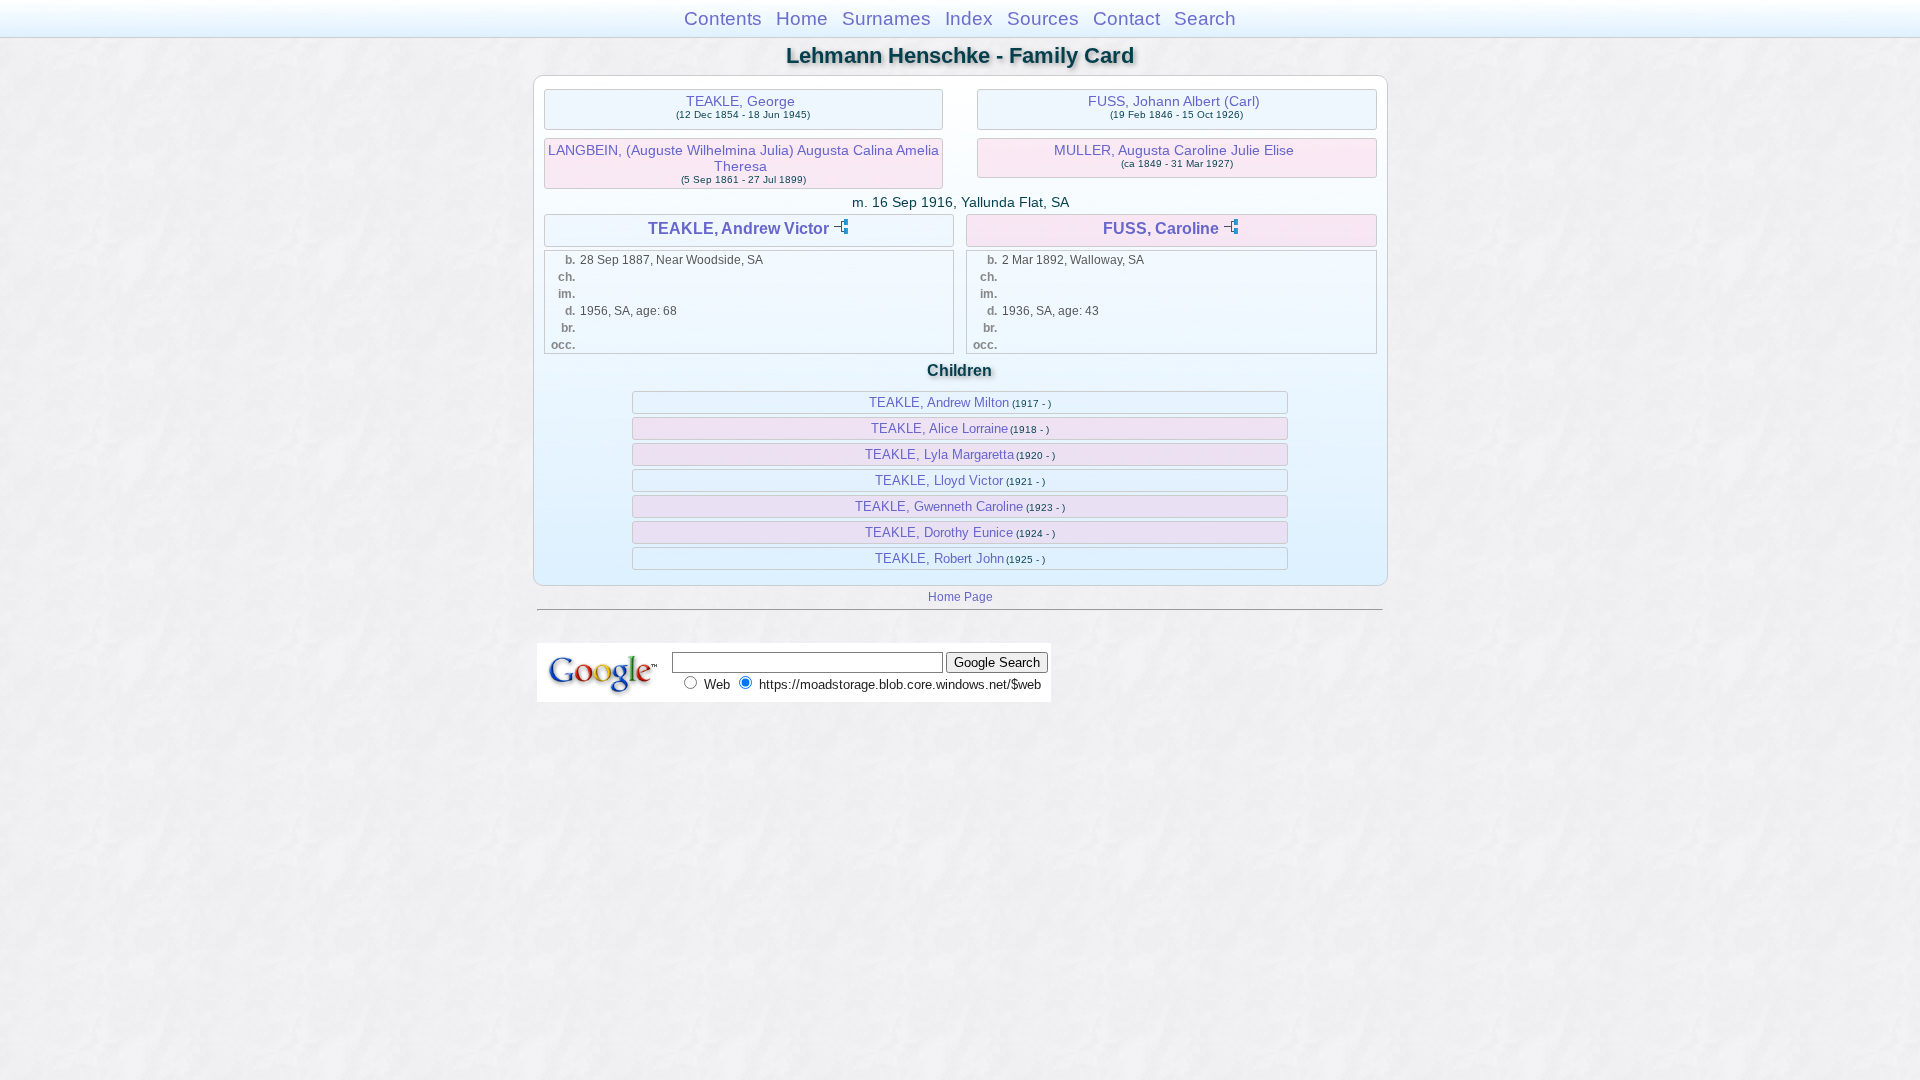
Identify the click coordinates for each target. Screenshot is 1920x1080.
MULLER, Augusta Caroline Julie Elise (1174, 150)
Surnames (886, 18)
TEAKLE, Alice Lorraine (939, 428)
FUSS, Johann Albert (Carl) (1174, 101)
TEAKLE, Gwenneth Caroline (939, 506)
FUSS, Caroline (1161, 228)
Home (802, 18)
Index (969, 18)
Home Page (960, 596)
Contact (1126, 18)
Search (1205, 18)
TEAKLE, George (740, 101)
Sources (1043, 18)
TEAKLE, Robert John (939, 558)
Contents (723, 18)
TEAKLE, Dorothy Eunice (939, 532)
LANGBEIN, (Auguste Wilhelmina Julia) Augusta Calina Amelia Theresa (743, 158)
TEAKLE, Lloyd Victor (939, 480)
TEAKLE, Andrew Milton (939, 402)
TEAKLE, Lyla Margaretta (939, 454)
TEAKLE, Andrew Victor (738, 228)
